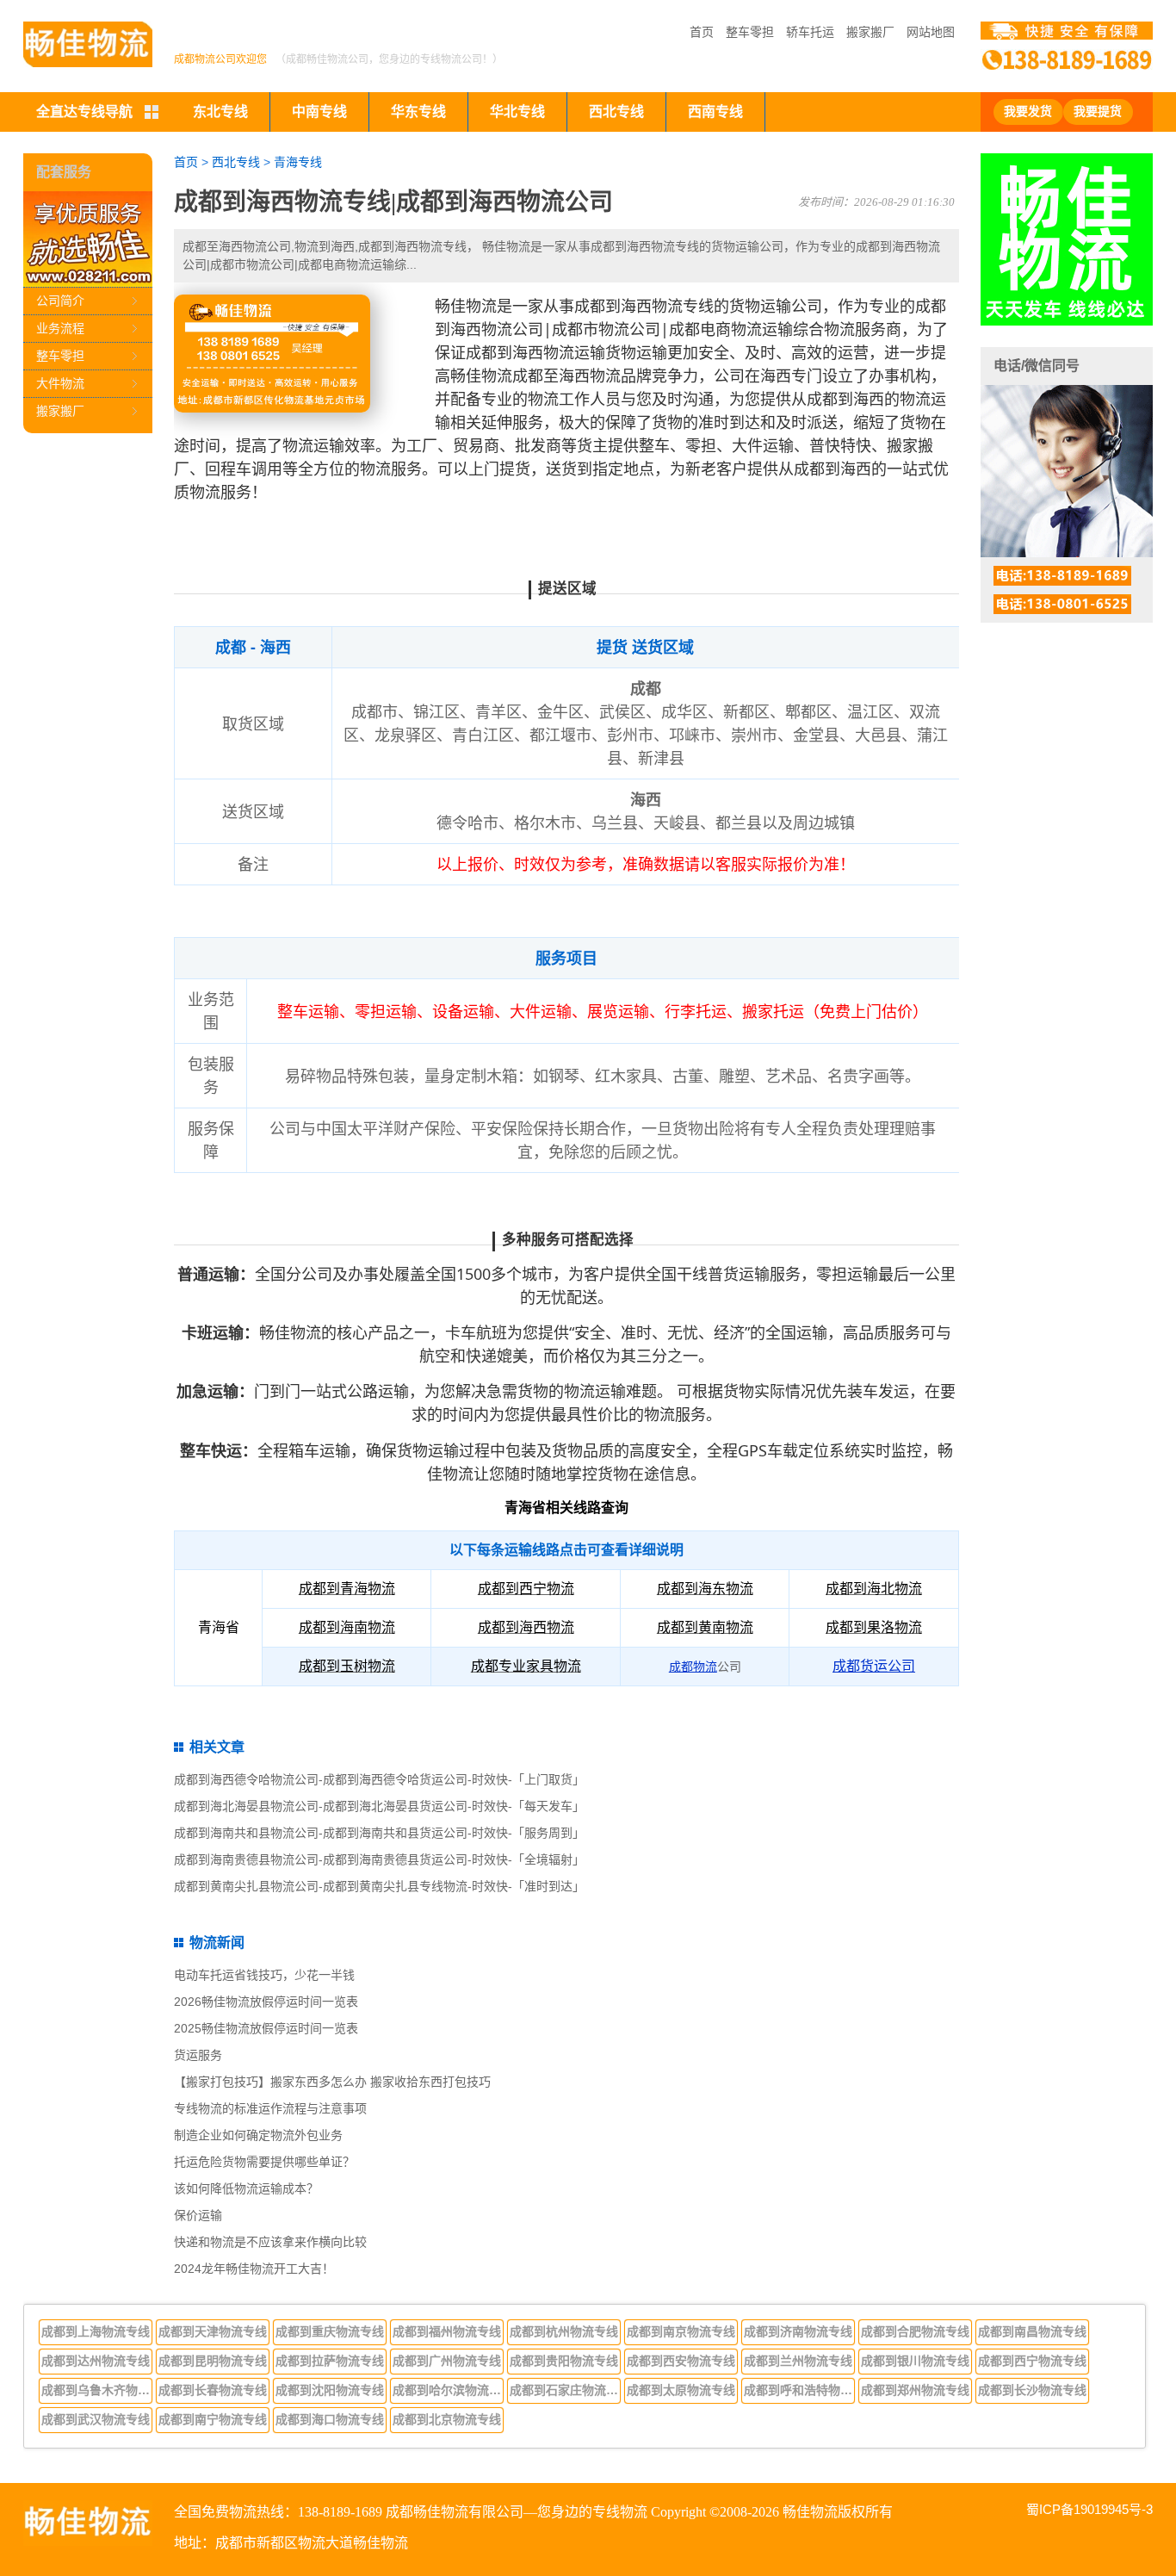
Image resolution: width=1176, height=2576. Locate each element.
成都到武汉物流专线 (96, 2419)
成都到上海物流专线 (96, 2331)
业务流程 (60, 328)
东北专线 (220, 112)
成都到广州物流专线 (447, 2361)
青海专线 (298, 162)
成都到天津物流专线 (213, 2331)
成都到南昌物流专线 (1032, 2331)
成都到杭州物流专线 (564, 2331)
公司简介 (60, 301)
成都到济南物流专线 (798, 2331)
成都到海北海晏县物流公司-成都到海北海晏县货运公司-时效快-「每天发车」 (379, 1806)
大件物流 (60, 383)
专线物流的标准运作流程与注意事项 (270, 2108)
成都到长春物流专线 (213, 2390)
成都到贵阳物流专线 (564, 2361)
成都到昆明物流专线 (213, 2361)
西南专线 (715, 112)
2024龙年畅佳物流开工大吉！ (254, 2269)
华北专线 (517, 112)
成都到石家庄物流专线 (566, 2390)
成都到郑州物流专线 (915, 2390)
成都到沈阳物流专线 (330, 2390)
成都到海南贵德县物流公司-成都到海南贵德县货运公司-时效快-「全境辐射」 (379, 1859)
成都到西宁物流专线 (1032, 2361)
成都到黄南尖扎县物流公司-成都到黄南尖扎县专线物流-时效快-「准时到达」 (379, 1886)
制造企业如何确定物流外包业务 (258, 2135)
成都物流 (693, 1667)
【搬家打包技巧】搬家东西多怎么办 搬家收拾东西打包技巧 (332, 2082)
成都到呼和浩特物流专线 (800, 2390)
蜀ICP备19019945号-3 (1089, 2509)
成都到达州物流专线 (96, 2361)
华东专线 (418, 112)
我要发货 (1028, 112)
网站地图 (931, 32)
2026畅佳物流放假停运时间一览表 (266, 2002)
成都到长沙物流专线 (1032, 2390)
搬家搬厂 (870, 32)
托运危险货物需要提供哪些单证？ (264, 2162)
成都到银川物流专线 (915, 2361)
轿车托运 (810, 32)
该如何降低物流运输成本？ (246, 2188)
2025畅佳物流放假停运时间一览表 (266, 2028)
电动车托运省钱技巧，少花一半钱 (264, 1975)
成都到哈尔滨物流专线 (449, 2390)
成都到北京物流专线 (447, 2419)
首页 (702, 32)
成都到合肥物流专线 (915, 2331)
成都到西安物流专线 (681, 2361)
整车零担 (750, 32)
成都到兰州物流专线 (798, 2361)
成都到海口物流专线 (330, 2419)
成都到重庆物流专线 (330, 2331)
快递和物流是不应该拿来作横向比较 (270, 2242)
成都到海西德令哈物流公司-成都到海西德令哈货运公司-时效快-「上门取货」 (379, 1779)
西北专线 (616, 112)
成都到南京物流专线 (681, 2331)
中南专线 (319, 112)
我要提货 (1098, 112)
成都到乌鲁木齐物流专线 (97, 2390)
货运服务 (198, 2055)
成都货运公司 (874, 1666)
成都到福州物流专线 (447, 2331)
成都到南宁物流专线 (213, 2419)
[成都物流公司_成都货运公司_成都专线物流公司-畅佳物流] (88, 44)
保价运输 (198, 2215)
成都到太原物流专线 (681, 2390)
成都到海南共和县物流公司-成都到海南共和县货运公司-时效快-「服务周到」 (379, 1833)
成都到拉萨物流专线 (330, 2361)
